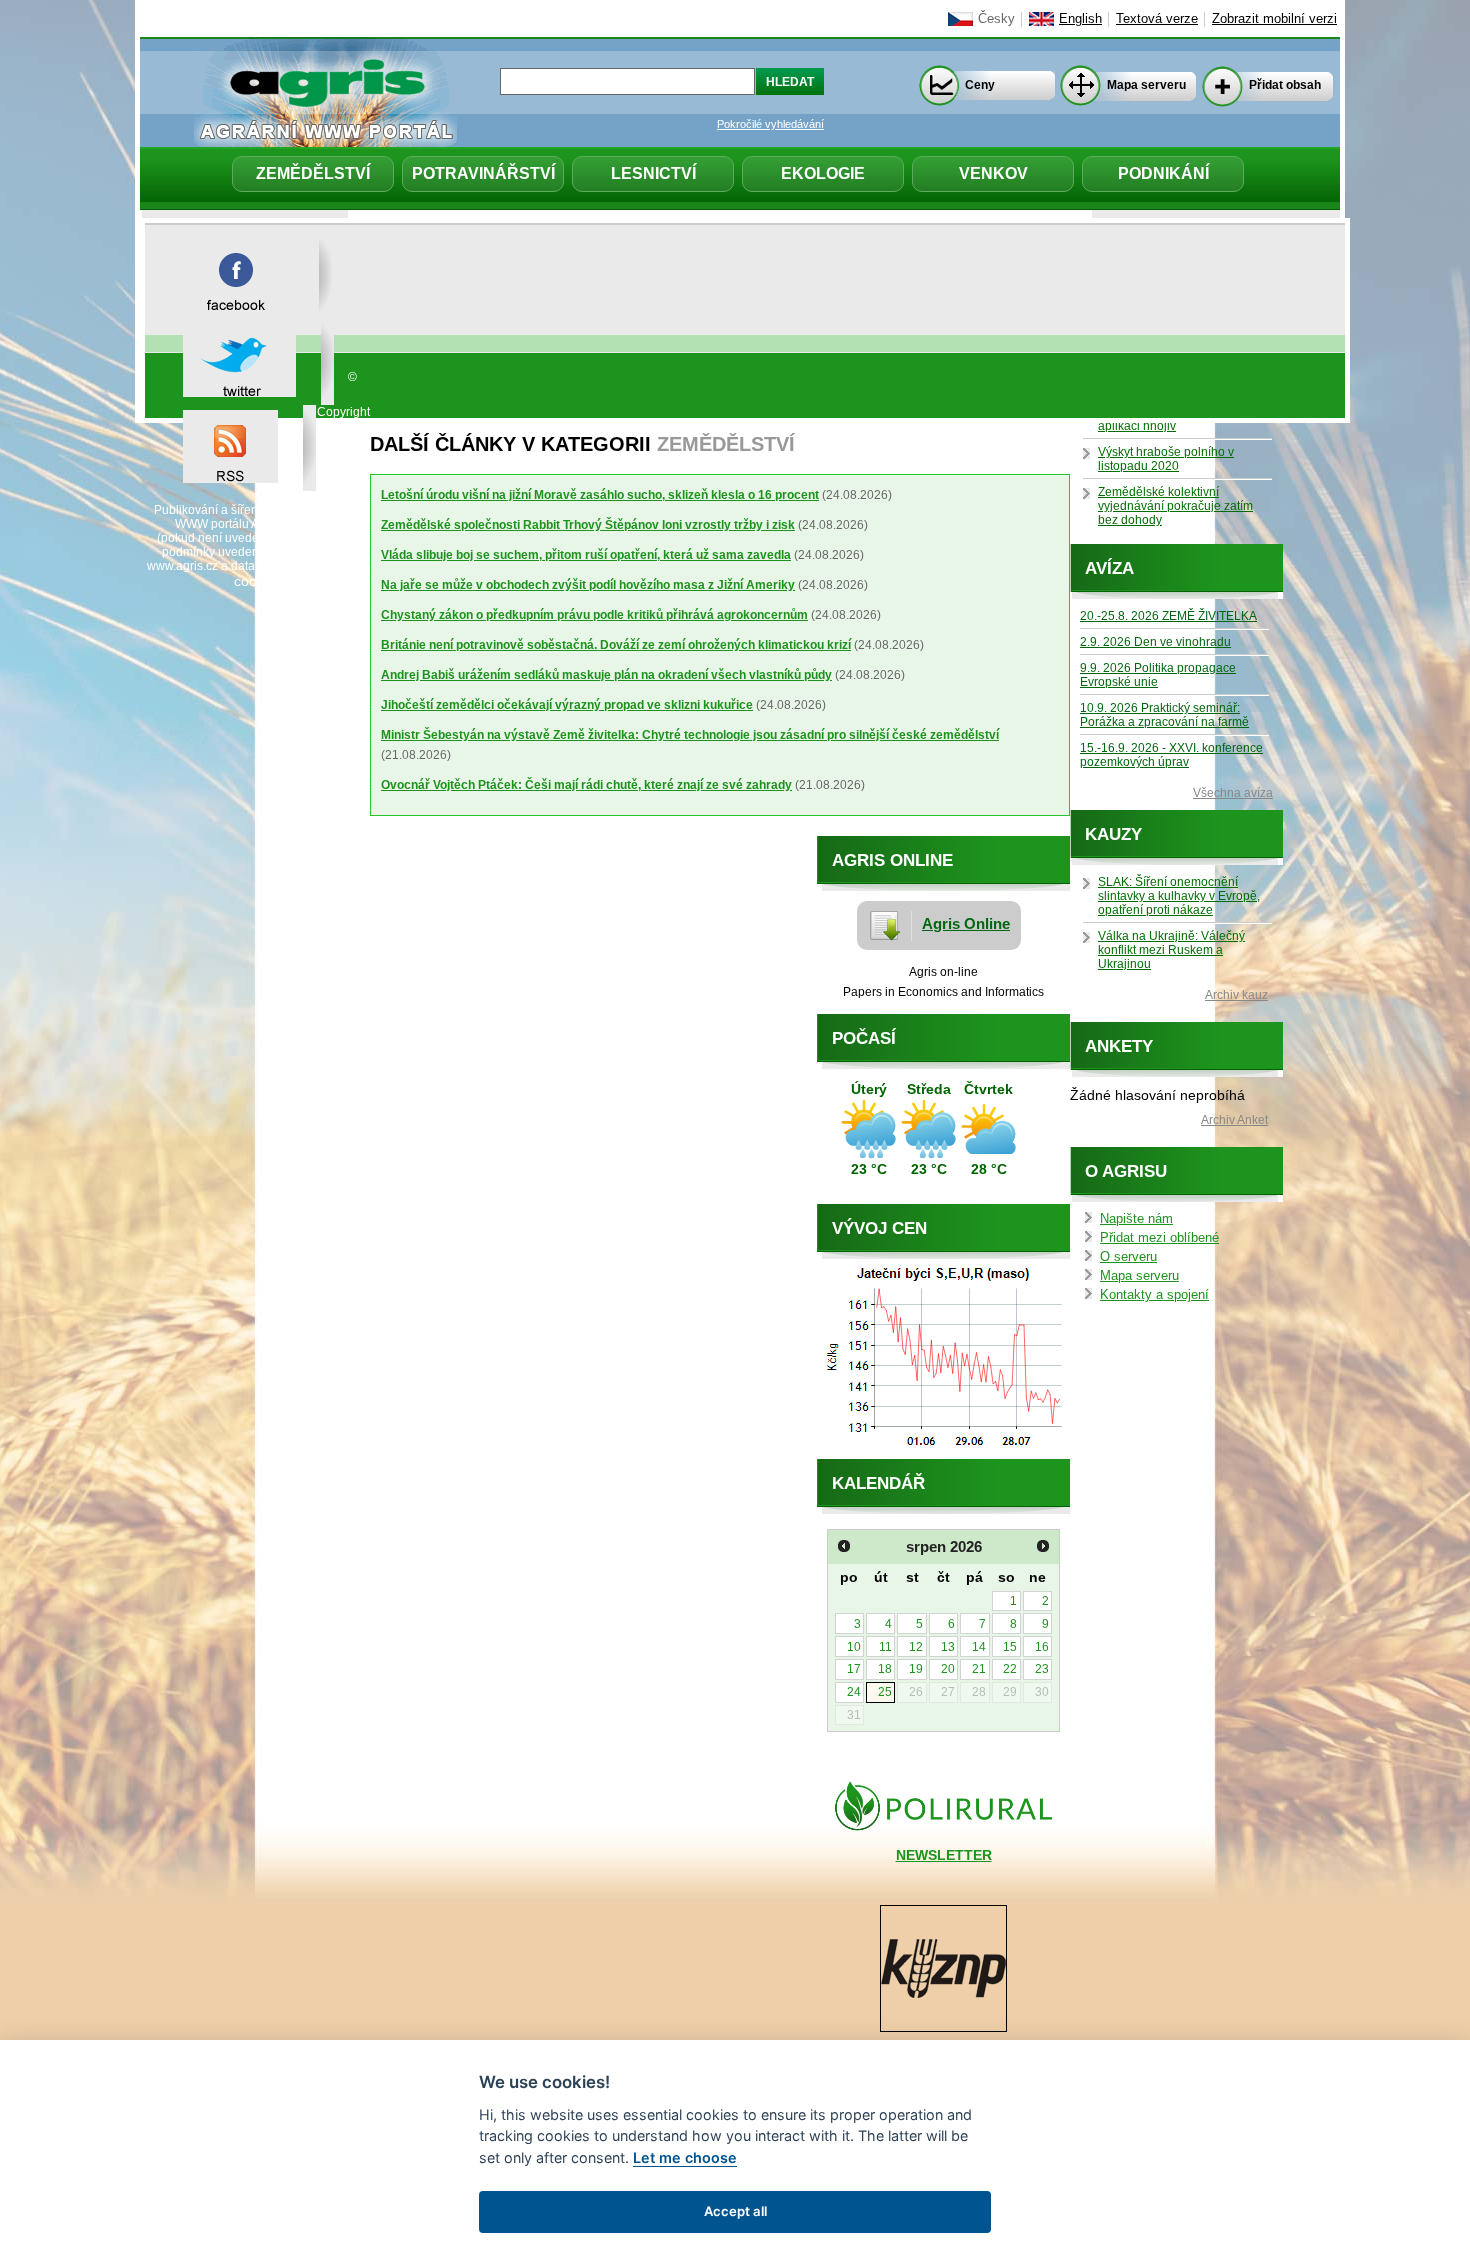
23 (1042, 1669)
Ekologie (823, 173)
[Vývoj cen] (943, 1454)
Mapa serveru (1146, 85)
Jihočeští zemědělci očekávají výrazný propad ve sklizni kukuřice (567, 705)
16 (1042, 1647)
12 (916, 1647)
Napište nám (1136, 1219)
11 (885, 1647)
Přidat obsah (1285, 85)
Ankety (1119, 1046)
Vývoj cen (879, 1228)
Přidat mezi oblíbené (1159, 1238)
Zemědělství (313, 173)
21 (979, 1669)
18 (885, 1669)
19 (916, 1669)
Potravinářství (483, 173)
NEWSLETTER (944, 1855)
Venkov (993, 173)
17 (854, 1669)
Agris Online (966, 923)
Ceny (980, 85)
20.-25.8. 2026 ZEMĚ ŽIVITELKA (1168, 616)
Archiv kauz (1236, 995)
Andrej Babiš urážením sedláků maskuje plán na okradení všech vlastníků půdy (606, 675)
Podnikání (1163, 173)
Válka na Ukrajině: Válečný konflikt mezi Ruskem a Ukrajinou (1171, 950)
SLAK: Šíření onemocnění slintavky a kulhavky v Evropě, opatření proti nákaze (1179, 896)
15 (1010, 1647)
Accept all (735, 2211)
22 (1010, 1669)
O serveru (1128, 1257)
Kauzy (1113, 834)
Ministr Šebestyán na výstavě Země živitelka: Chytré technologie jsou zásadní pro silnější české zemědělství (690, 735)
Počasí (864, 1038)
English (1080, 19)
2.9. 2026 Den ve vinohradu (1155, 642)
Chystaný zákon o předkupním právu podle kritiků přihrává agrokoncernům (594, 615)
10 (854, 1647)
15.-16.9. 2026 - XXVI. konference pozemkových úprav (1171, 755)
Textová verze (1157, 19)
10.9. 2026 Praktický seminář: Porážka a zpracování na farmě (1164, 715)
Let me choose (685, 2157)
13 (948, 1647)
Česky (996, 19)
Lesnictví (653, 173)
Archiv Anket (1234, 1120)
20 (948, 1669)
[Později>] (1043, 1546)
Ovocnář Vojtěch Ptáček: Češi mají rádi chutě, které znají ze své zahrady (586, 785)
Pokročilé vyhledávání (770, 124)
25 (885, 1692)
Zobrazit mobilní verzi (1274, 19)
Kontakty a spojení (1154, 1295)
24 (854, 1692)
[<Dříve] (844, 1546)
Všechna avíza (1233, 793)
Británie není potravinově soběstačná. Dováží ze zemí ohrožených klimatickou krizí (616, 645)
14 (979, 1647)
